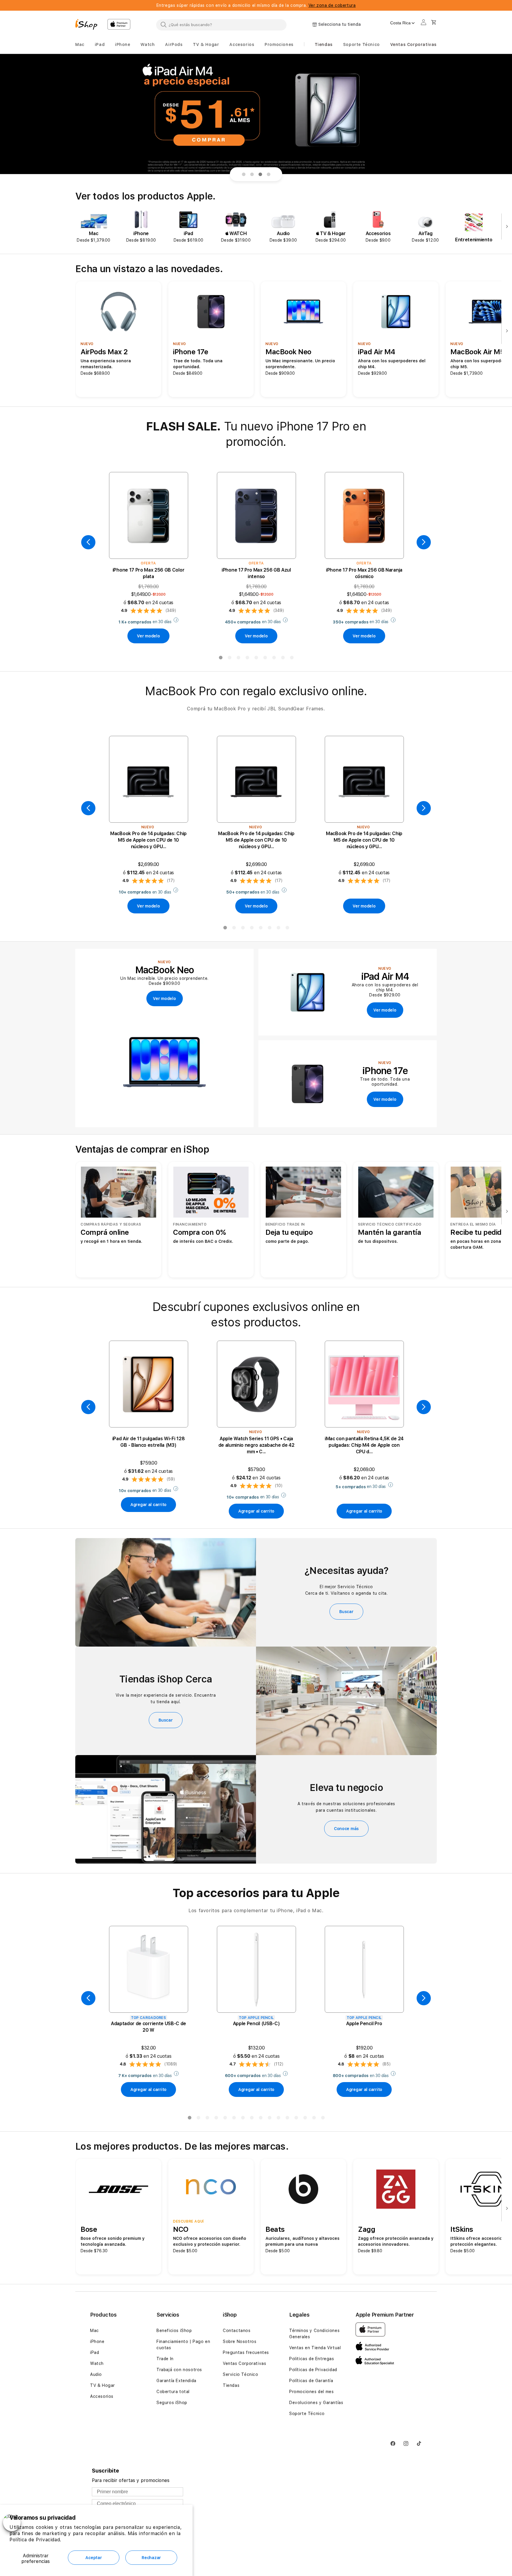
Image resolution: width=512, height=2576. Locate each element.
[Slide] (256, 114)
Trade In (165, 2359)
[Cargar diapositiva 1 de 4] (244, 174)
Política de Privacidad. (35, 2540)
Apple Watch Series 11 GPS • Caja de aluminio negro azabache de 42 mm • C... (256, 1445)
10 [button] (269, 2119)
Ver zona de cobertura (332, 5)
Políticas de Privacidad (313, 2370)
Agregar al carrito (148, 1505)
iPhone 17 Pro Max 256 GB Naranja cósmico (364, 573)
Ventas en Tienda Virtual (315, 2348)
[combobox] (221, 25)
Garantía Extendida (176, 2381)
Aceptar (93, 2558)
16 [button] (323, 2119)
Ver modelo (148, 636)
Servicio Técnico (241, 2374)
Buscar (346, 1612)
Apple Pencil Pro (364, 2024)
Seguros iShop (172, 2403)
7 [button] (274, 659)
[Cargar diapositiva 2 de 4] (252, 174)
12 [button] (287, 2119)
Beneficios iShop (174, 2331)
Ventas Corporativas (244, 2363)
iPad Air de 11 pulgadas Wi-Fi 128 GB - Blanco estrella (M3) (148, 1442)
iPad (95, 2352)
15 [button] (314, 2119)
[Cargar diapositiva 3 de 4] (260, 174)
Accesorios (102, 2396)
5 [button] (256, 659)
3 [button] (238, 659)
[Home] (89, 25)
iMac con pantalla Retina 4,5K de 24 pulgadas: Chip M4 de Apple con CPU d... (364, 1445)
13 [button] (296, 2119)
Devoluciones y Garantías (316, 2403)
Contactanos (237, 2331)
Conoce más (346, 1829)
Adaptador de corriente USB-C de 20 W (148, 2027)
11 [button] (278, 2119)
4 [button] (247, 659)
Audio (96, 2374)
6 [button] (265, 659)
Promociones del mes (311, 2392)
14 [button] (305, 2119)
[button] (80, 45)
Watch (97, 2363)
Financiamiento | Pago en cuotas (183, 2345)
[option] (94, 227)
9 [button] (292, 659)
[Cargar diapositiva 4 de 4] (268, 174)
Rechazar (151, 2558)
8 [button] (283, 659)
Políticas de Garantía (311, 2381)
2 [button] (229, 659)
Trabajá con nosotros (179, 2370)
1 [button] (220, 659)
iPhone (97, 2341)
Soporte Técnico (307, 2414)
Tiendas (231, 2385)
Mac (95, 2331)
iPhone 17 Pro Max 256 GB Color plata (148, 573)
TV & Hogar (103, 2385)
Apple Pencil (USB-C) (256, 2024)
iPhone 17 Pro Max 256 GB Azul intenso (256, 573)
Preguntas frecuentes (246, 2352)
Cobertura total (173, 2392)
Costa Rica (400, 23)
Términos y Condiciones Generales (314, 2334)
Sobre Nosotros (240, 2341)
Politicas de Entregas (312, 2359)
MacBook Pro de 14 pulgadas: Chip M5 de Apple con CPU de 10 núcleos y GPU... (148, 840)
